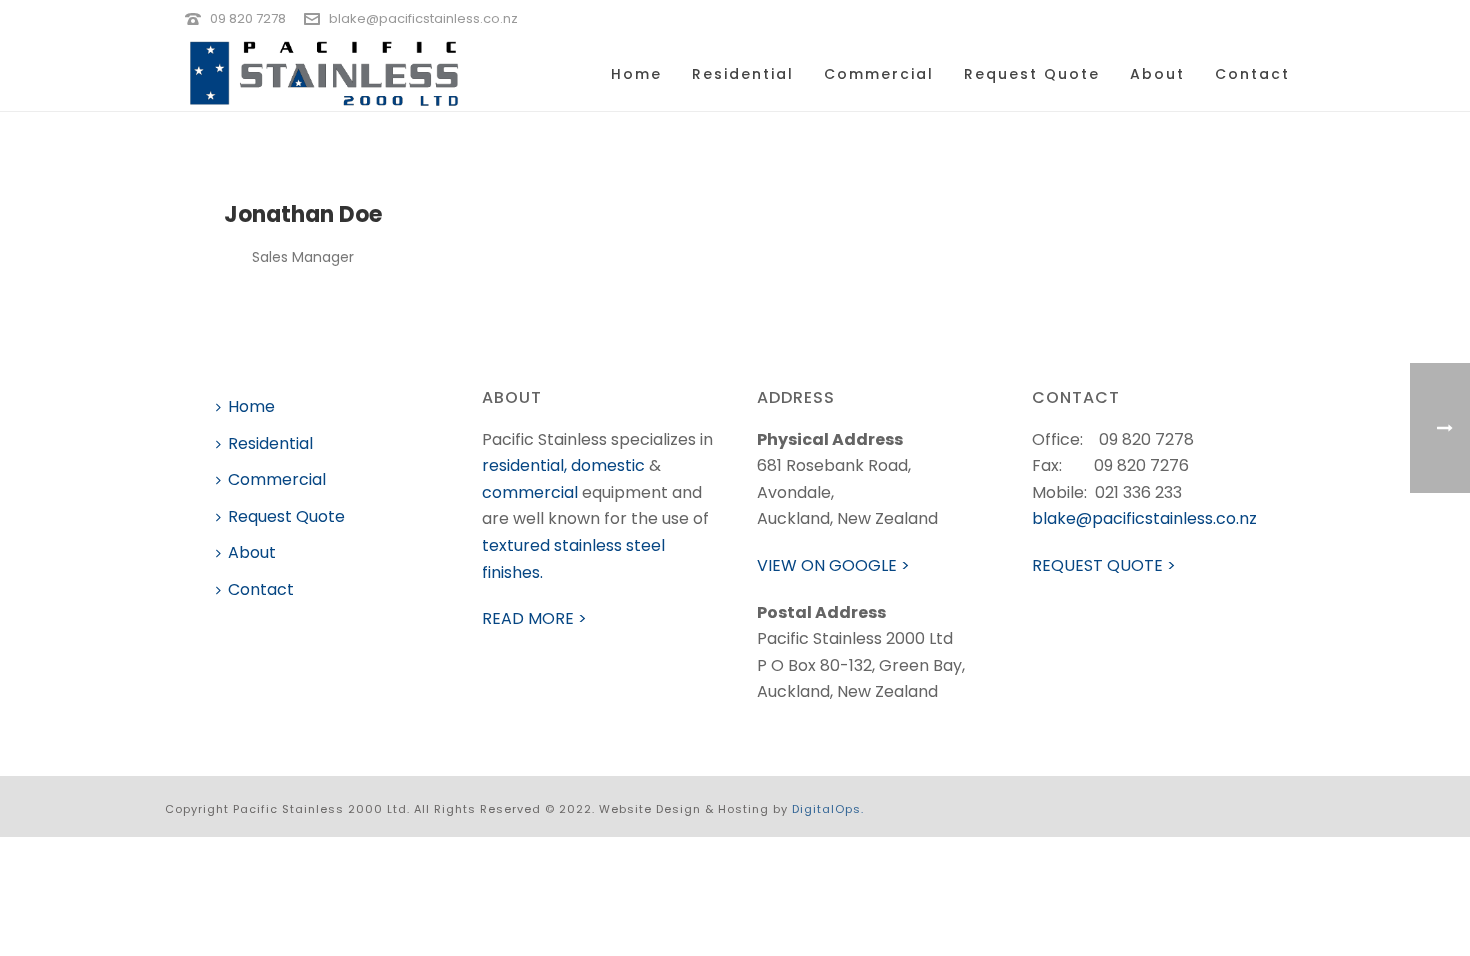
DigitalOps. (828, 809)
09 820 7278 (248, 18)
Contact (1252, 74)
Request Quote (1032, 74)
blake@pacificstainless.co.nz (423, 18)
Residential (743, 74)
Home (636, 74)
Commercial (879, 74)
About (1157, 74)
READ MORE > (534, 618)
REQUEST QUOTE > (1104, 565)
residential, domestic (563, 465)
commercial (530, 492)
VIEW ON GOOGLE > (833, 565)
